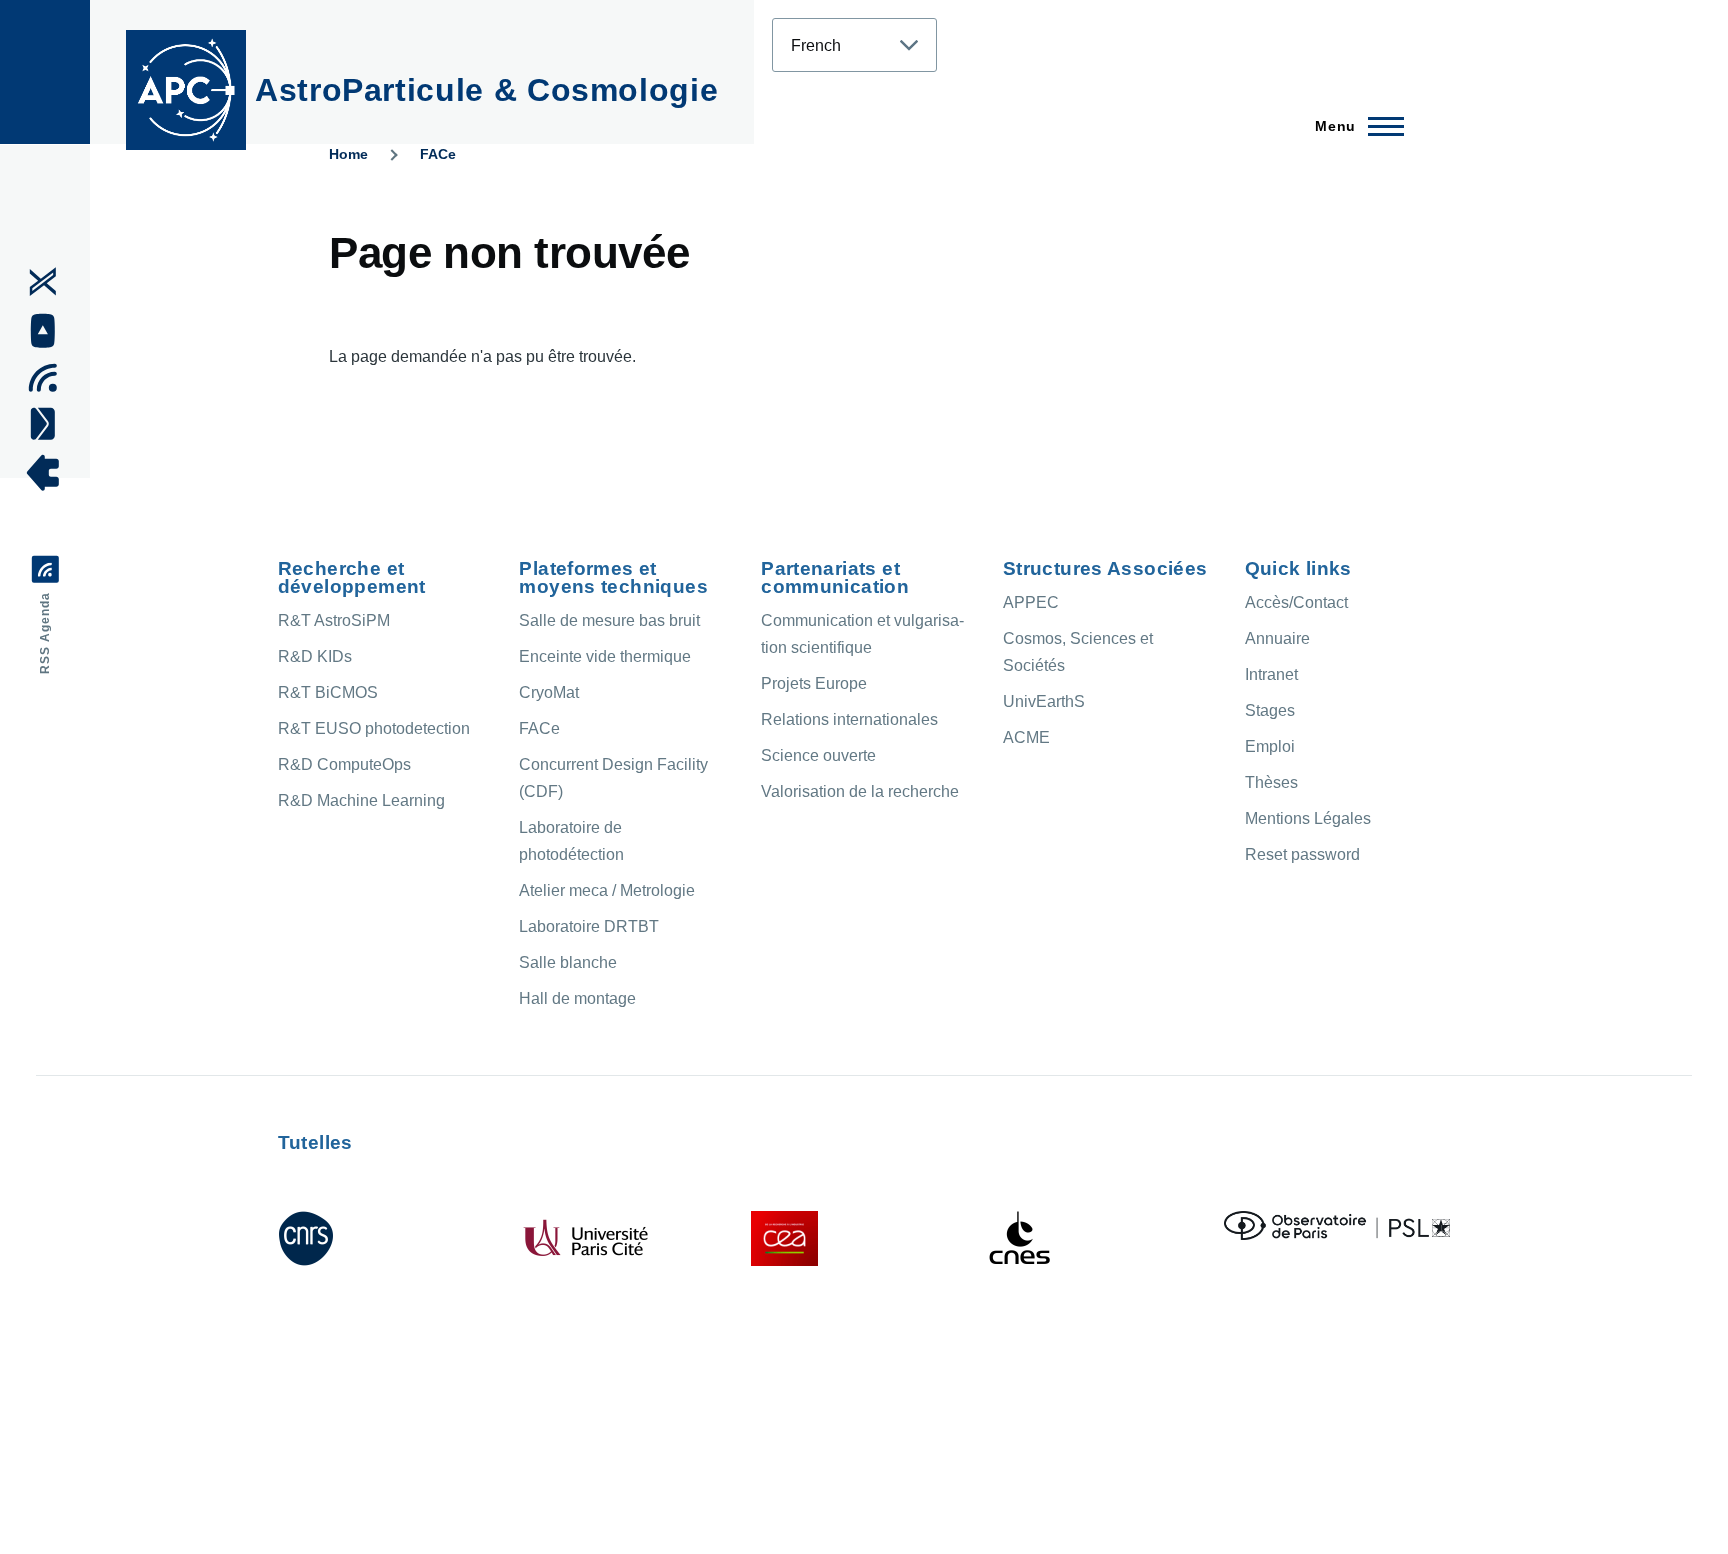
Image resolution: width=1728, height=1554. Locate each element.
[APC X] (49, 282)
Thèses (1271, 782)
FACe (438, 154)
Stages (1270, 710)
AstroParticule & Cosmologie (486, 90)
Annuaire (1277, 638)
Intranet (1271, 674)
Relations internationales (849, 719)
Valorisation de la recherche (860, 791)
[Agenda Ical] (49, 378)
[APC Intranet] (49, 473)
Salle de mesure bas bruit (609, 620)
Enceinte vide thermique (605, 656)
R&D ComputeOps (344, 764)
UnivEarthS (1044, 701)
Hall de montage (577, 998)
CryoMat (549, 692)
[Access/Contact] (49, 423)
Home (348, 154)
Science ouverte (818, 755)
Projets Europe (814, 683)
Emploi (1270, 746)
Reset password (1302, 854)
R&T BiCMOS (328, 692)
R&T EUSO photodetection (374, 728)
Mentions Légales (1308, 818)
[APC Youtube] (49, 331)
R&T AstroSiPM (334, 620)
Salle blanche (568, 962)
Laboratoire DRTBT (589, 926)
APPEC (1031, 602)
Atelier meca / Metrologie (607, 890)
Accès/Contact (1296, 602)
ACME (1026, 737)
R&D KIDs (315, 656)
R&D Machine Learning (361, 800)
